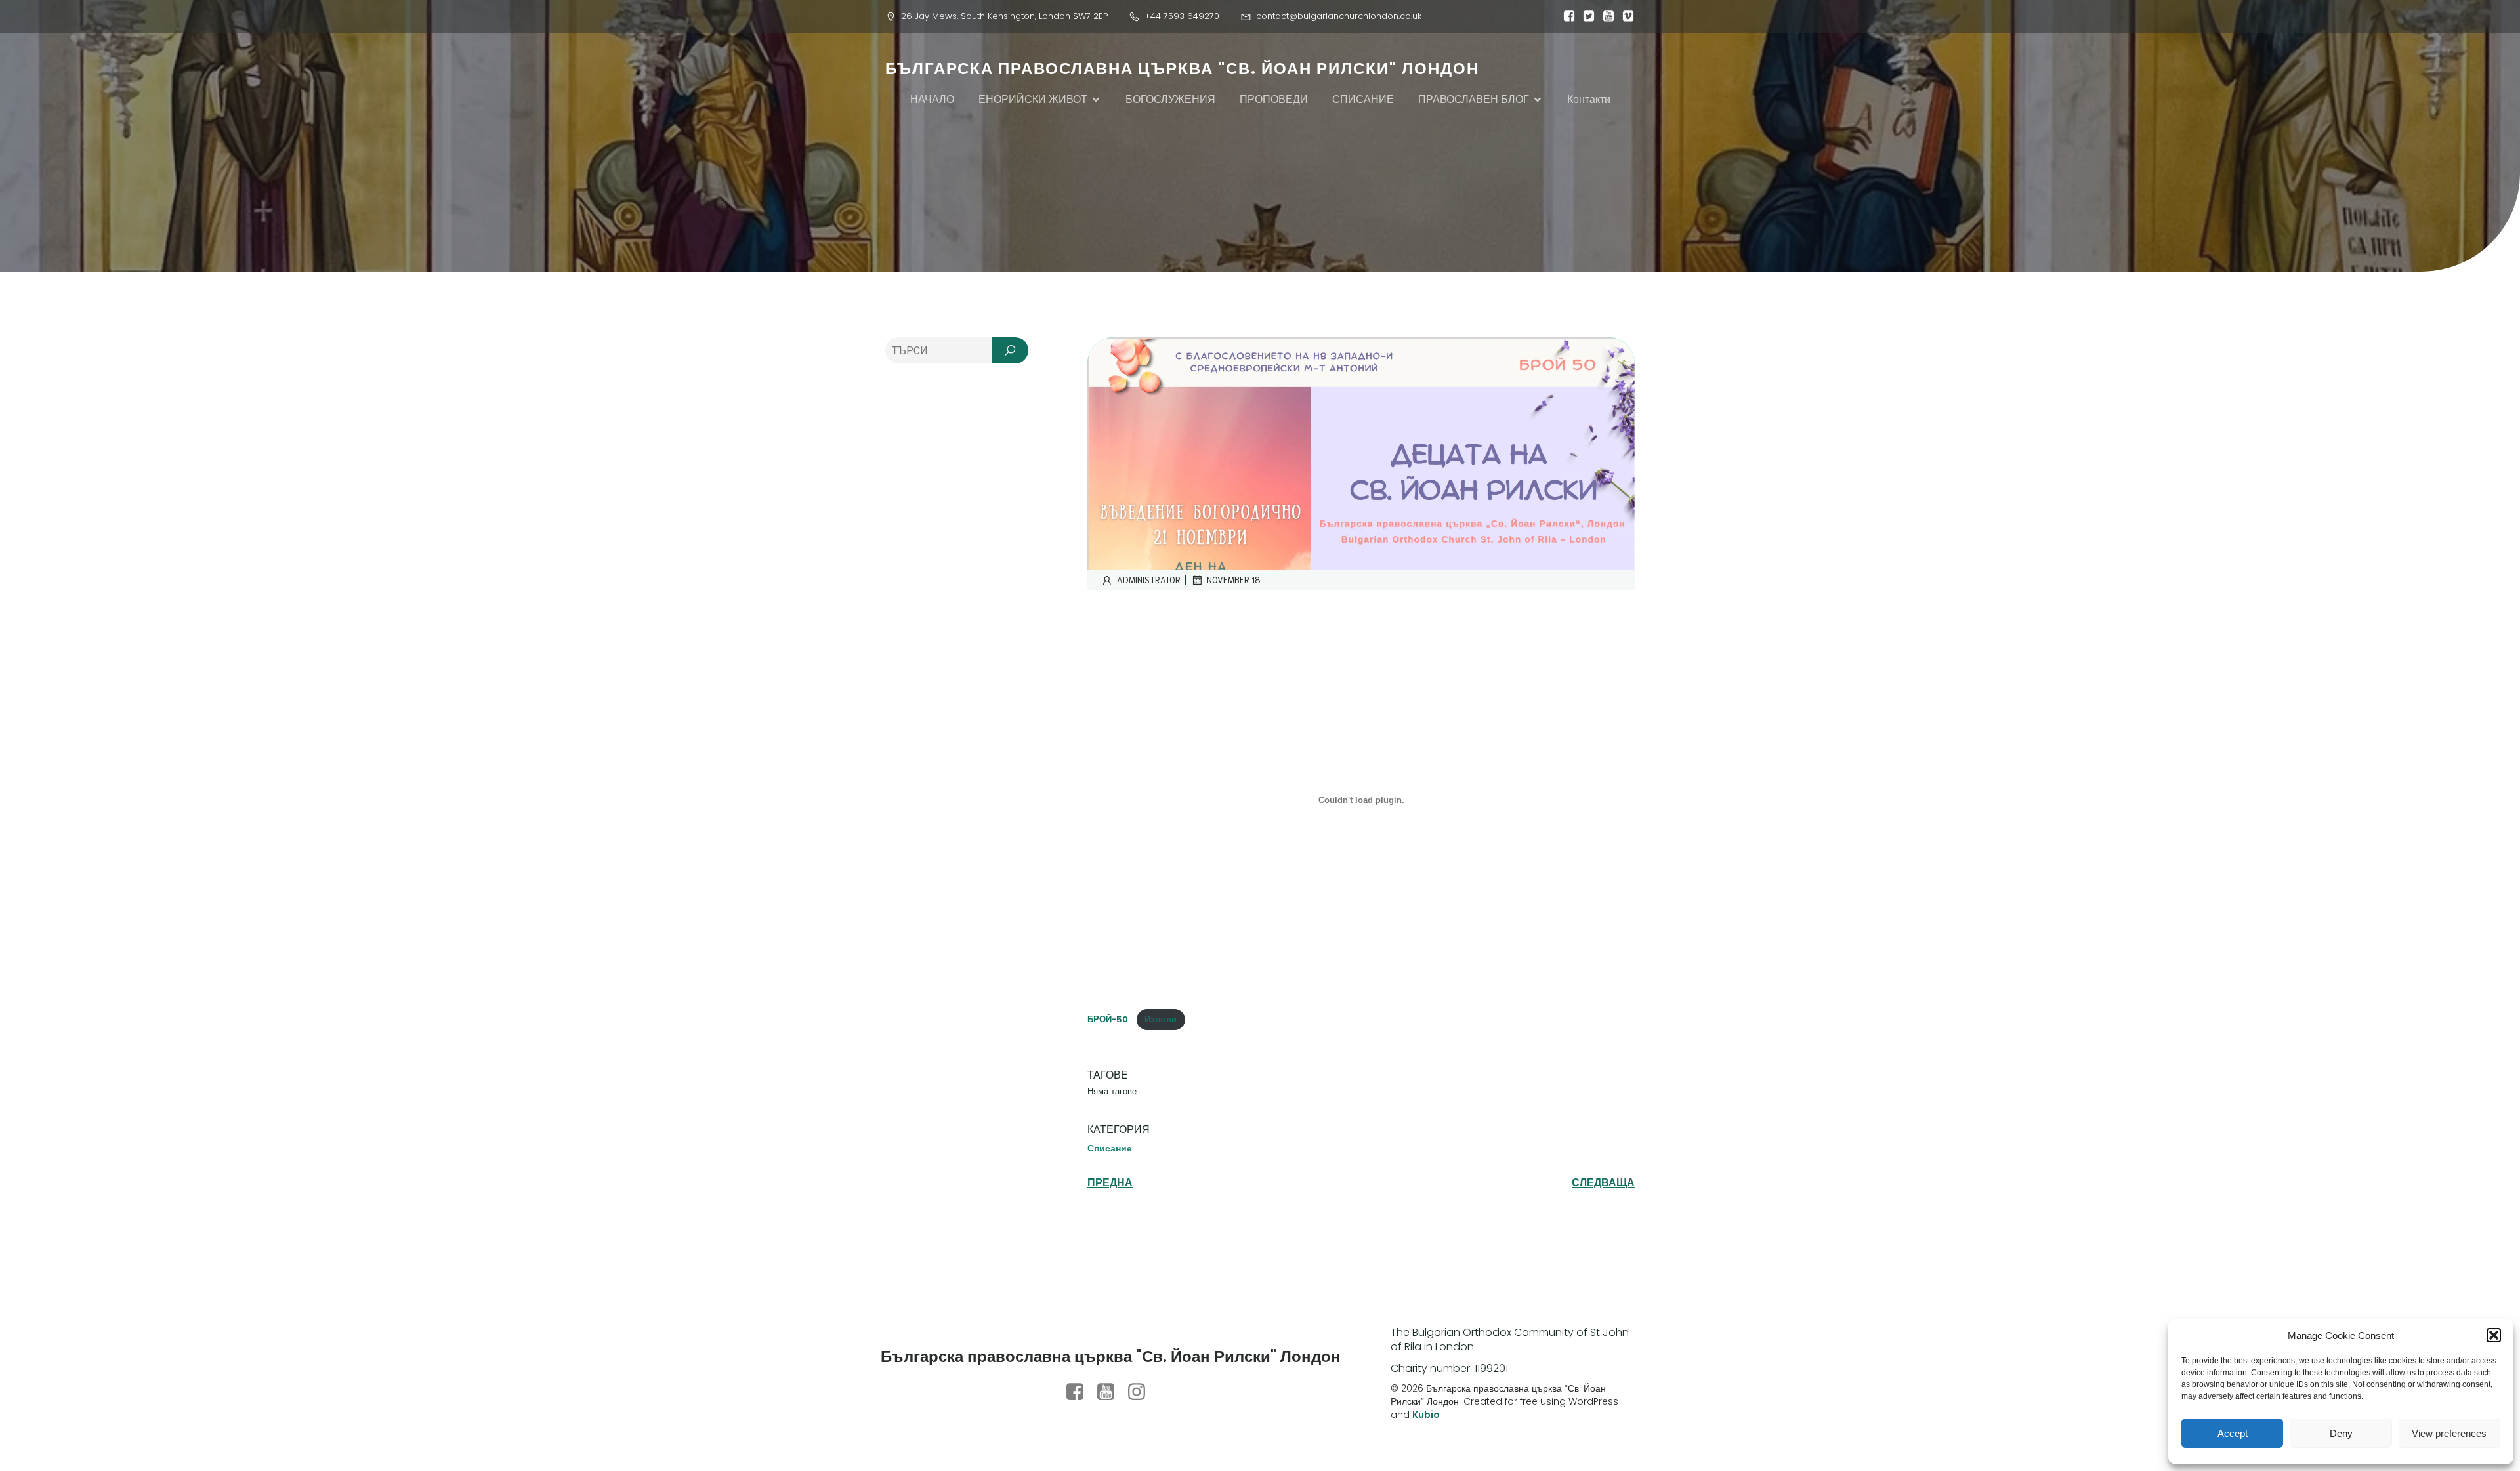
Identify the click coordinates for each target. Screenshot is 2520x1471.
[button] (2494, 1335)
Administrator (1149, 580)
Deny (2341, 1433)
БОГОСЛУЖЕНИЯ (1170, 99)
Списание (1110, 1148)
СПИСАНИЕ (1363, 99)
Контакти (1589, 99)
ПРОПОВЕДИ (1274, 99)
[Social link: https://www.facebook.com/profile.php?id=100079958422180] (1080, 1392)
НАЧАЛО (932, 99)
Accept (2233, 1433)
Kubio (1426, 1415)
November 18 (1234, 580)
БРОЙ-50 (1109, 1019)
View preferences (2449, 1433)
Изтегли (1161, 1019)
